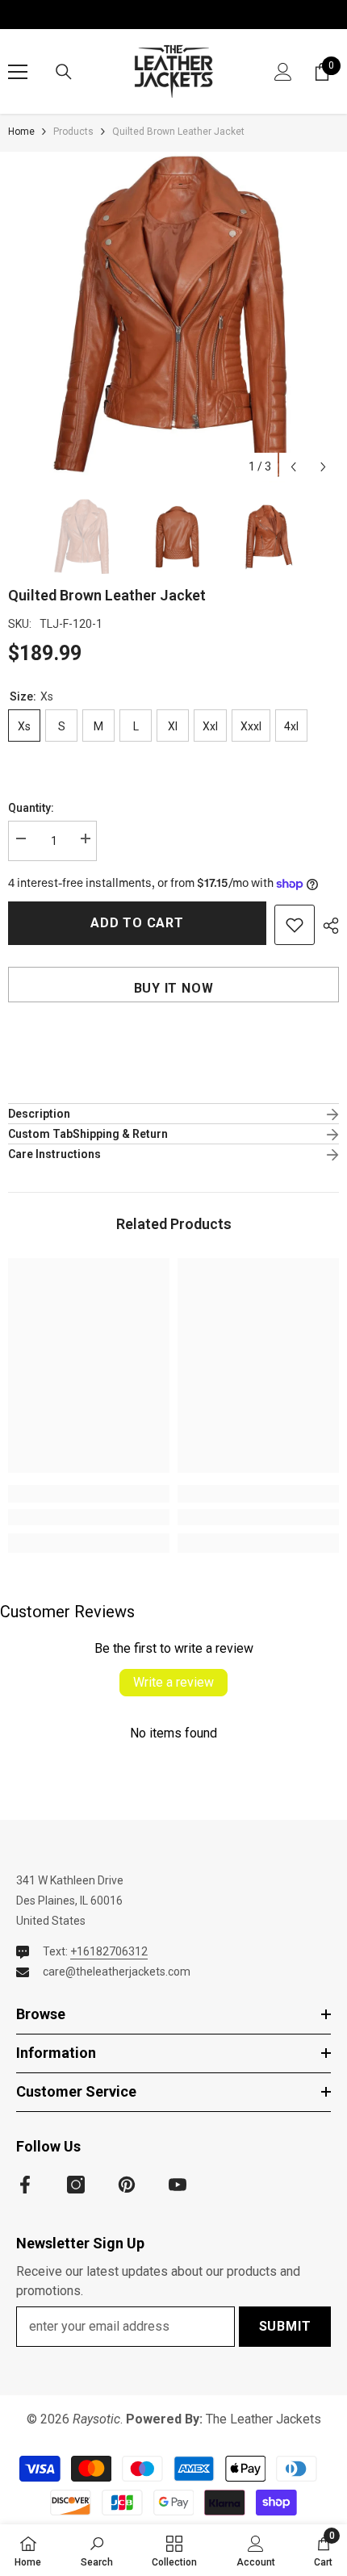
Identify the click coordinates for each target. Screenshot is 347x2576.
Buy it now (174, 988)
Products (73, 132)
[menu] (18, 72)
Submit (285, 2326)
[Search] (64, 72)
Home (21, 132)
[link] (89, 1517)
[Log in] (283, 72)
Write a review (173, 1682)
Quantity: (31, 808)
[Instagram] (76, 2185)
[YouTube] (178, 2185)
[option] (173, 317)
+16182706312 (109, 1951)
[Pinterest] (127, 2185)
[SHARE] (327, 926)
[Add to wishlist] (295, 925)
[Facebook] (25, 2185)
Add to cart (137, 923)
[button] (293, 467)
